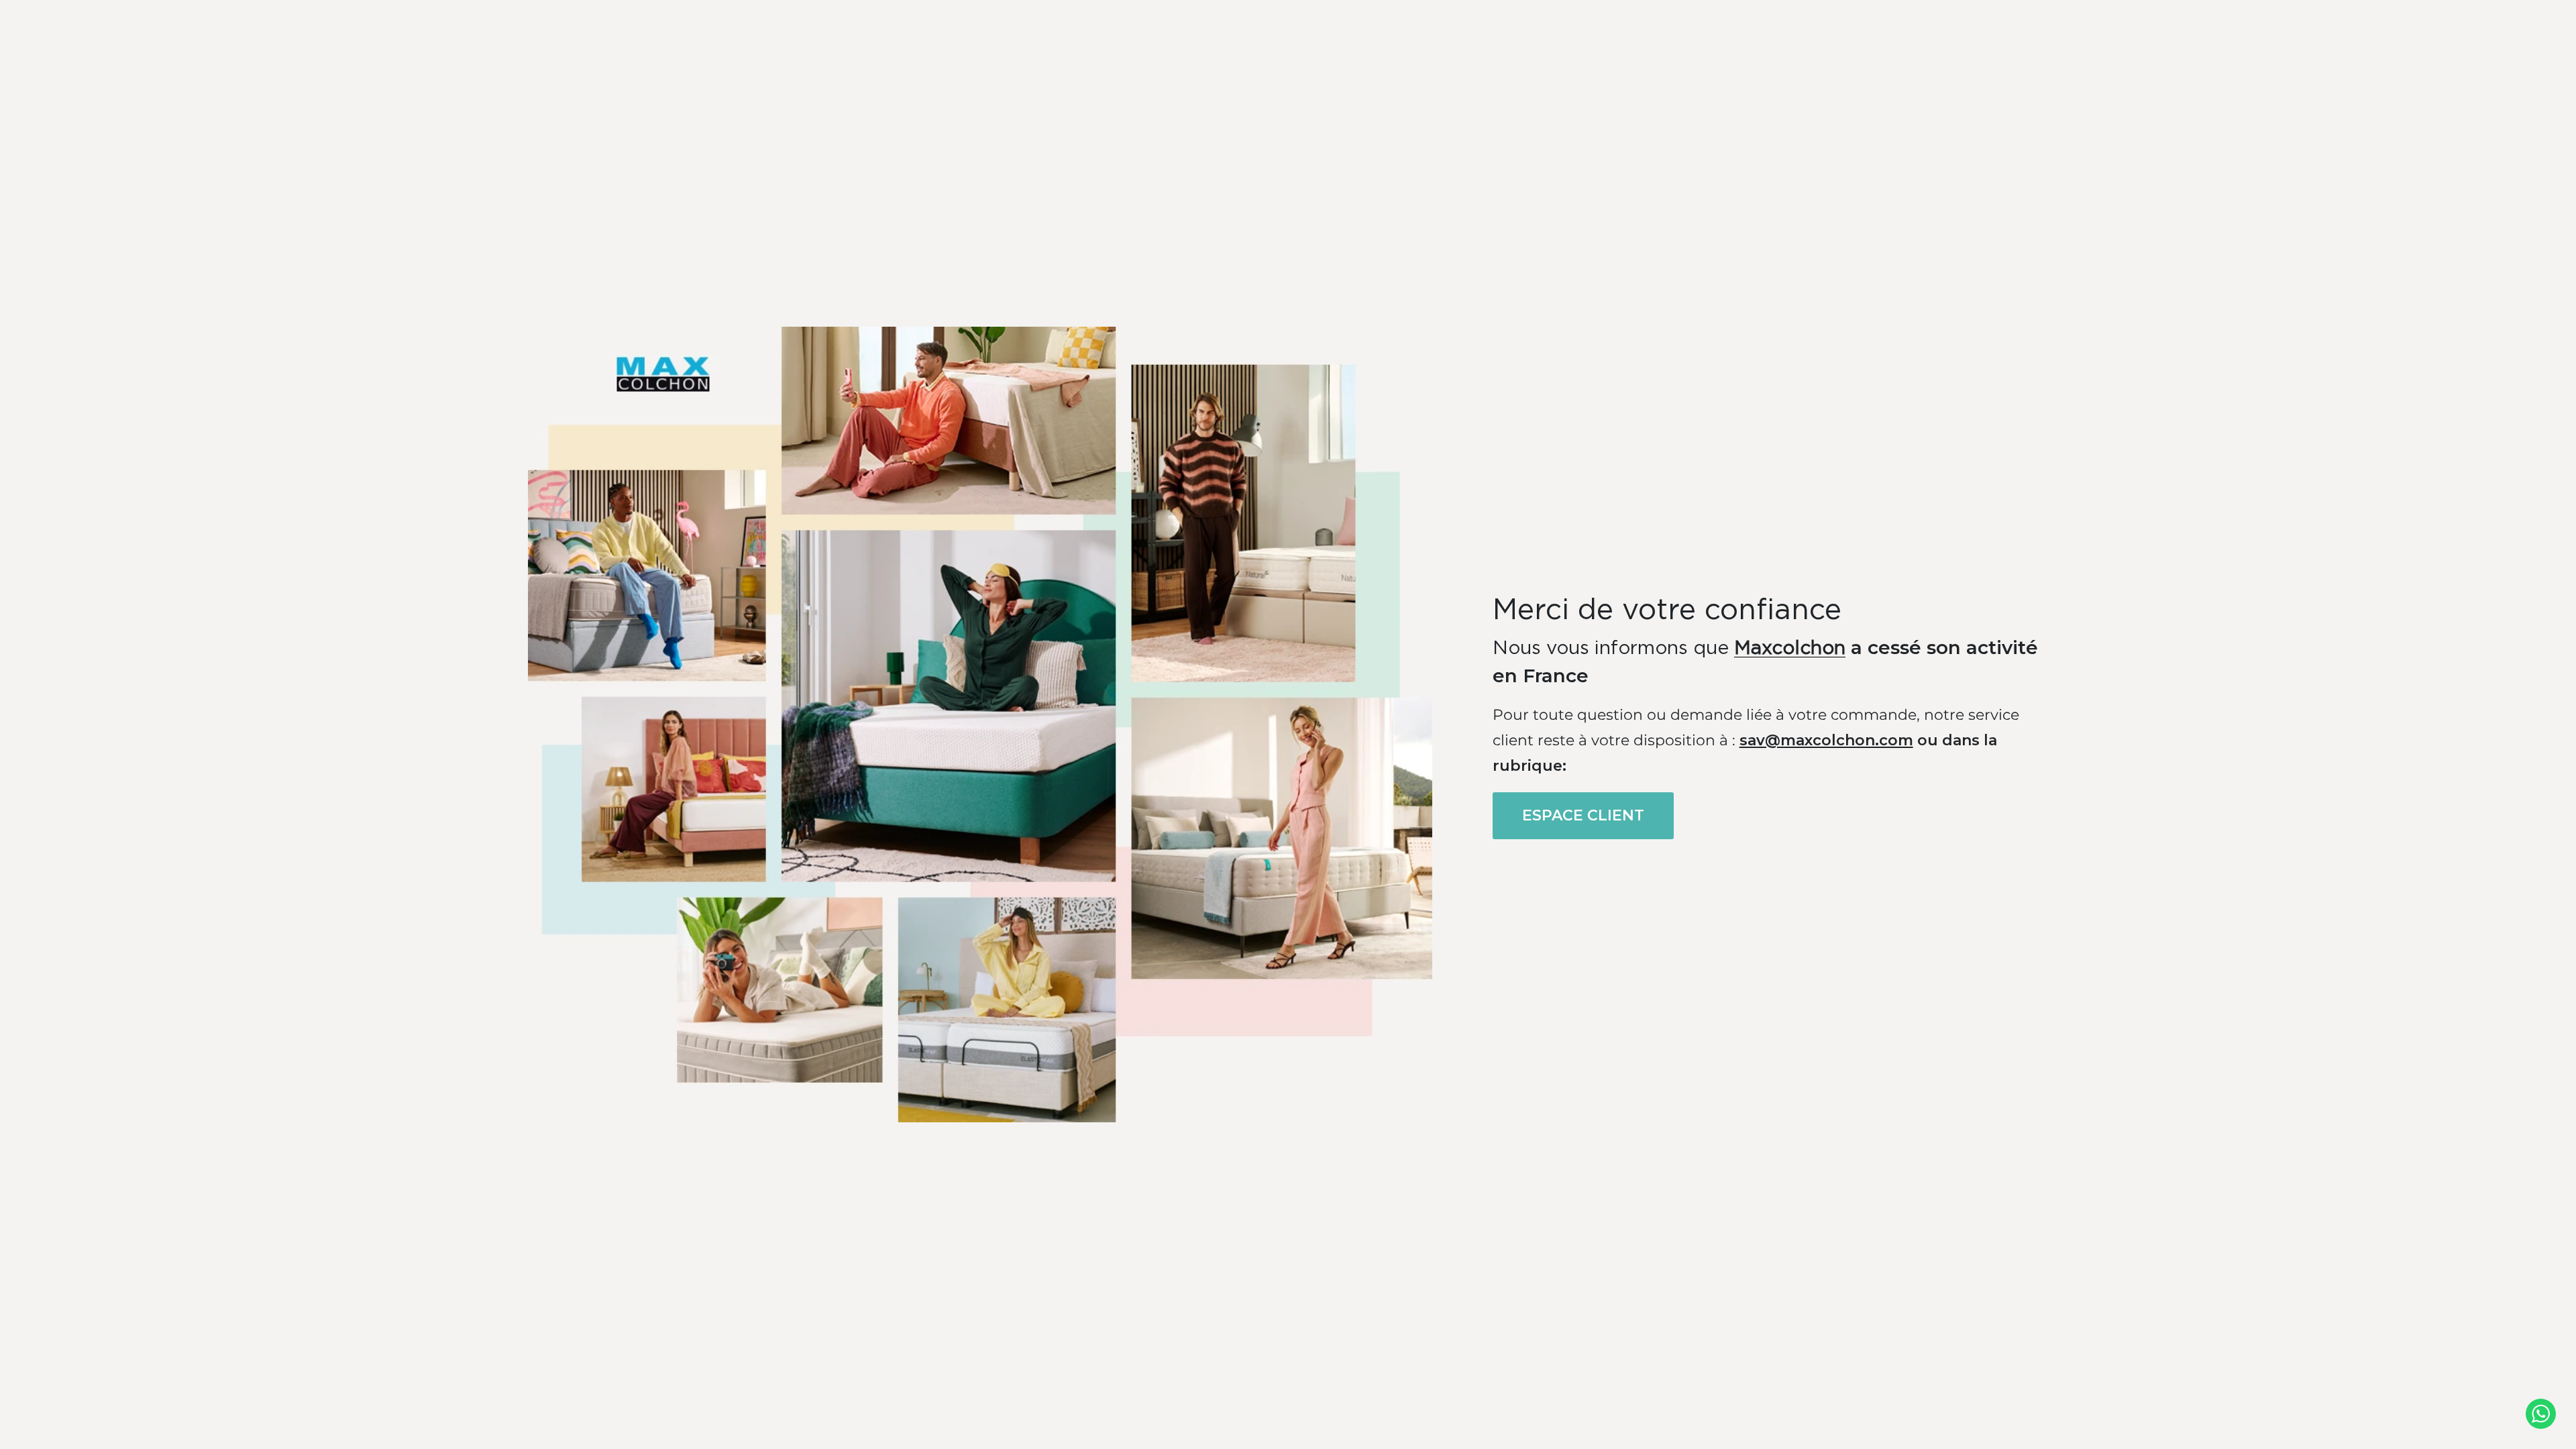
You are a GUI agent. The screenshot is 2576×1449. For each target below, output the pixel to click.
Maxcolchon (1790, 649)
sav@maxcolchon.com (1826, 740)
